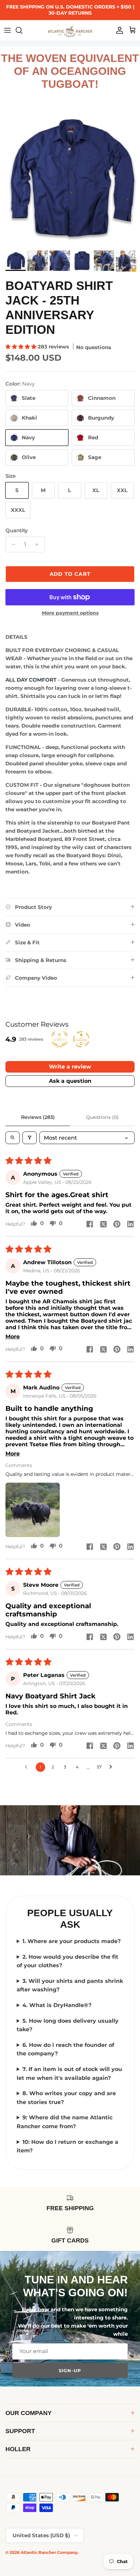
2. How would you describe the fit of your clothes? (67, 1961)
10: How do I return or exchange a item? (67, 2146)
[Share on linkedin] (130, 1224)
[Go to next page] (112, 1767)
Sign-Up (70, 2370)
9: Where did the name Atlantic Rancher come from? (65, 2122)
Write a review (70, 1067)
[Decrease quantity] (12, 544)
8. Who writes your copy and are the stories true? (66, 2098)
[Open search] (13, 1138)
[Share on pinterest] (117, 1224)
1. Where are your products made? (72, 1941)
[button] (22, 347)
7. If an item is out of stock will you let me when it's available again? (69, 2074)
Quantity (17, 530)
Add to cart (70, 574)
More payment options (70, 613)
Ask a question (70, 1081)
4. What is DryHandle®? (57, 2005)
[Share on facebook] (90, 1224)
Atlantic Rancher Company (49, 2552)
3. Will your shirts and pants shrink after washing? (70, 1985)
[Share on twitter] (103, 1224)
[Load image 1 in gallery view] (70, 177)
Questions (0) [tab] (102, 1117)
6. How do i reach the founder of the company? (65, 2049)
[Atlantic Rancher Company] (70, 30)
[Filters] (30, 1138)
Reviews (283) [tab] (38, 1117)
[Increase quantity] (39, 544)
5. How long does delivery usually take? (68, 2025)
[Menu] (7, 30)
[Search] (22, 30)
